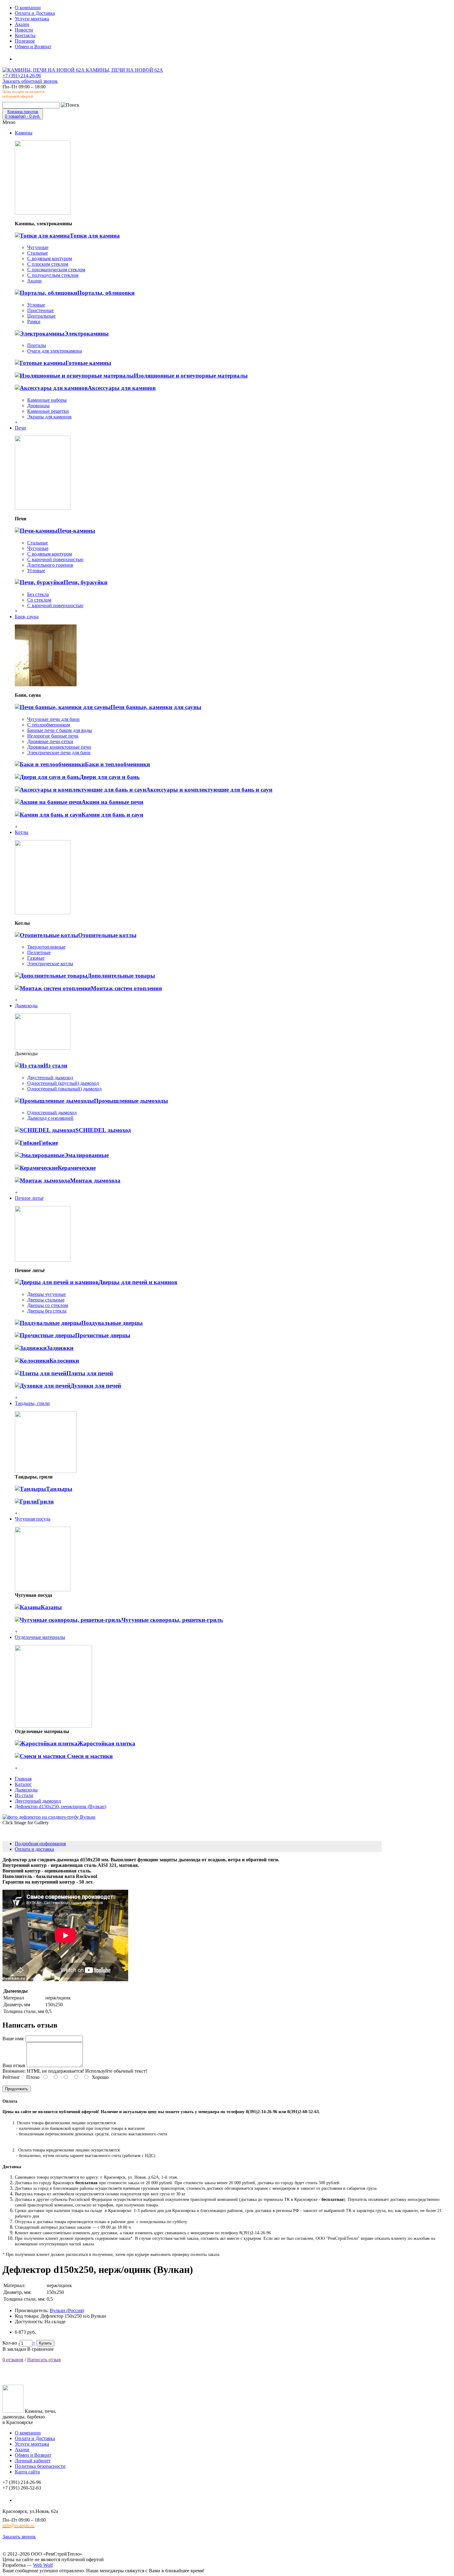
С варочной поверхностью (55, 559)
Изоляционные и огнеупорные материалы (191, 376)
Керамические (77, 1168)
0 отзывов (13, 2360)
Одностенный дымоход (52, 1112)
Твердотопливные (46, 947)
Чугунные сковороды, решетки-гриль (172, 1620)
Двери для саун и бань (110, 777)
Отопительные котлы (107, 935)
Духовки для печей (96, 1386)
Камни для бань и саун (112, 815)
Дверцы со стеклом (48, 1305)
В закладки (14, 2349)
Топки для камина (95, 236)
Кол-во (10, 2343)
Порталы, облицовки (106, 293)
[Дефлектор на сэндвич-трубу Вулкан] (49, 1817)
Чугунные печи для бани (53, 719)
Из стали (55, 1066)
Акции (34, 281)
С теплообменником (49, 725)
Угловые (36, 305)
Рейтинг (11, 2077)
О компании (28, 2433)
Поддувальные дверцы (112, 1323)
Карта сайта (27, 2472)
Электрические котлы (50, 964)
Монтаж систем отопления (126, 988)
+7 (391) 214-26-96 (22, 76)
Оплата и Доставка (35, 2438)
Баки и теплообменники (118, 764)
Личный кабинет (33, 2461)
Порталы (37, 345)
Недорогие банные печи (53, 736)
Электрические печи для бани (59, 753)
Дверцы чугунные (46, 1294)
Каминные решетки (48, 411)
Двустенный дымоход (50, 1078)
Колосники (64, 1361)
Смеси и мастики (89, 1756)
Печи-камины (76, 531)
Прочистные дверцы (103, 1335)
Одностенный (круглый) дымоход (63, 1083)
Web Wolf (43, 2565)
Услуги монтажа (32, 2444)
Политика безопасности (40, 2466)
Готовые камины (88, 363)
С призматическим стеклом (56, 270)
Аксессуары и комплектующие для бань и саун (209, 790)
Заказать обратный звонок (30, 81)
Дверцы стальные (46, 1300)
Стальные (38, 253)
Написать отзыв (44, 2360)
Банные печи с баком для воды (60, 730)
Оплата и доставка (34, 1849)
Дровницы (38, 406)
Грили (45, 1502)
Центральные (41, 316)
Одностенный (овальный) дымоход (64, 1089)
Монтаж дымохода (95, 1180)
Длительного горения (50, 565)
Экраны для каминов (49, 417)
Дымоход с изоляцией (50, 1118)
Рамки (34, 321)
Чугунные (38, 247)
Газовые (36, 958)
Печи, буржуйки (86, 582)
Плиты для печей (90, 1373)
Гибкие (48, 1143)
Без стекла (38, 594)
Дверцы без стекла (47, 1311)
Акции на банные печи (112, 802)
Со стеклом (39, 600)
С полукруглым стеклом (53, 275)
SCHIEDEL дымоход (103, 1130)
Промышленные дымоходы (131, 1101)
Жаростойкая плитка (106, 1743)
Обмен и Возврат (33, 2455)
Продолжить (17, 2089)
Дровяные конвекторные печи (59, 747)
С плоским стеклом (48, 264)
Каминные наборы (47, 400)
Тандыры (59, 1489)
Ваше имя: (13, 2039)
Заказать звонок (19, 2537)
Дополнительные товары (121, 976)
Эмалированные (86, 1155)
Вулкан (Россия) (67, 2310)
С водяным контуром (50, 258)
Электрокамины (86, 334)
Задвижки (60, 1348)
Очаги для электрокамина (55, 351)
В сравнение (40, 2349)
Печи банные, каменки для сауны (156, 707)
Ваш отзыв (14, 2065)
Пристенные (40, 310)
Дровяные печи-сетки (50, 741)
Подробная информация (40, 1844)
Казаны (51, 1607)
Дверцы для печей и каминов (138, 1282)
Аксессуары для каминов (122, 388)
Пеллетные (39, 952)
